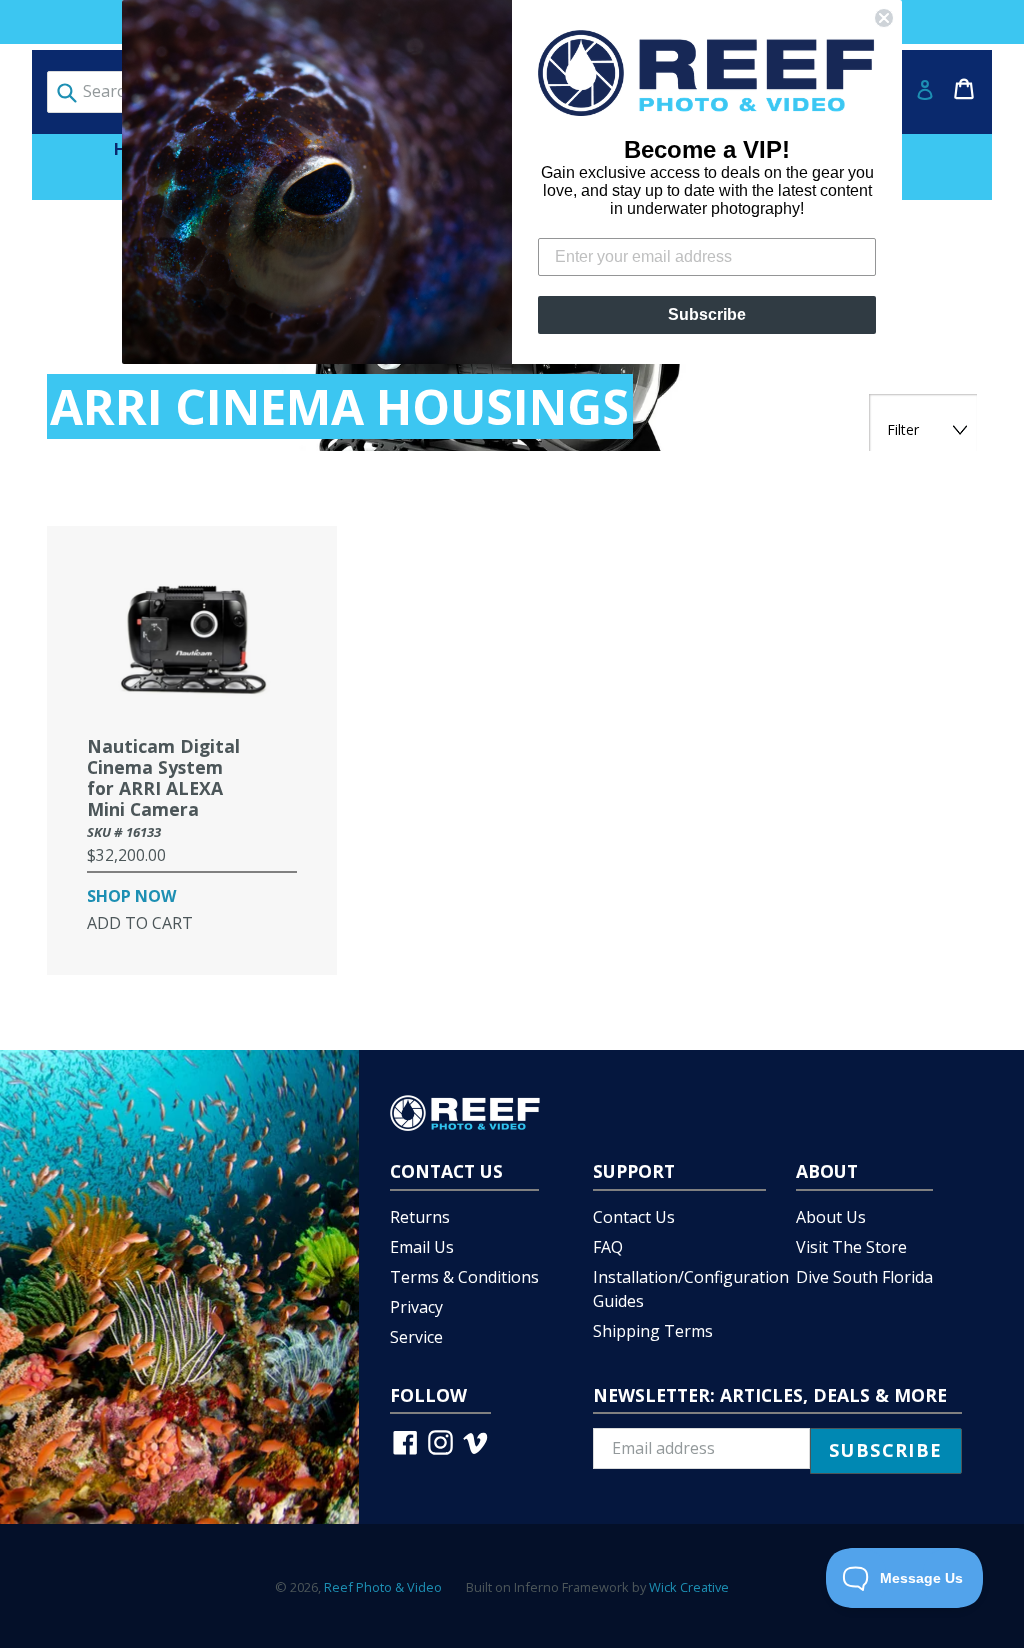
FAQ (608, 1247)
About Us (831, 1217)
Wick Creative (689, 1587)
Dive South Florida (864, 1277)
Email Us (422, 1247)
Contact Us (634, 1217)
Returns (420, 1217)
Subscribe (707, 314)
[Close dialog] (884, 18)
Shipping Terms (653, 1331)
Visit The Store (851, 1247)
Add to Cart (140, 923)
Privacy (416, 1307)
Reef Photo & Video (383, 1587)
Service (416, 1337)
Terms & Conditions (464, 1277)
